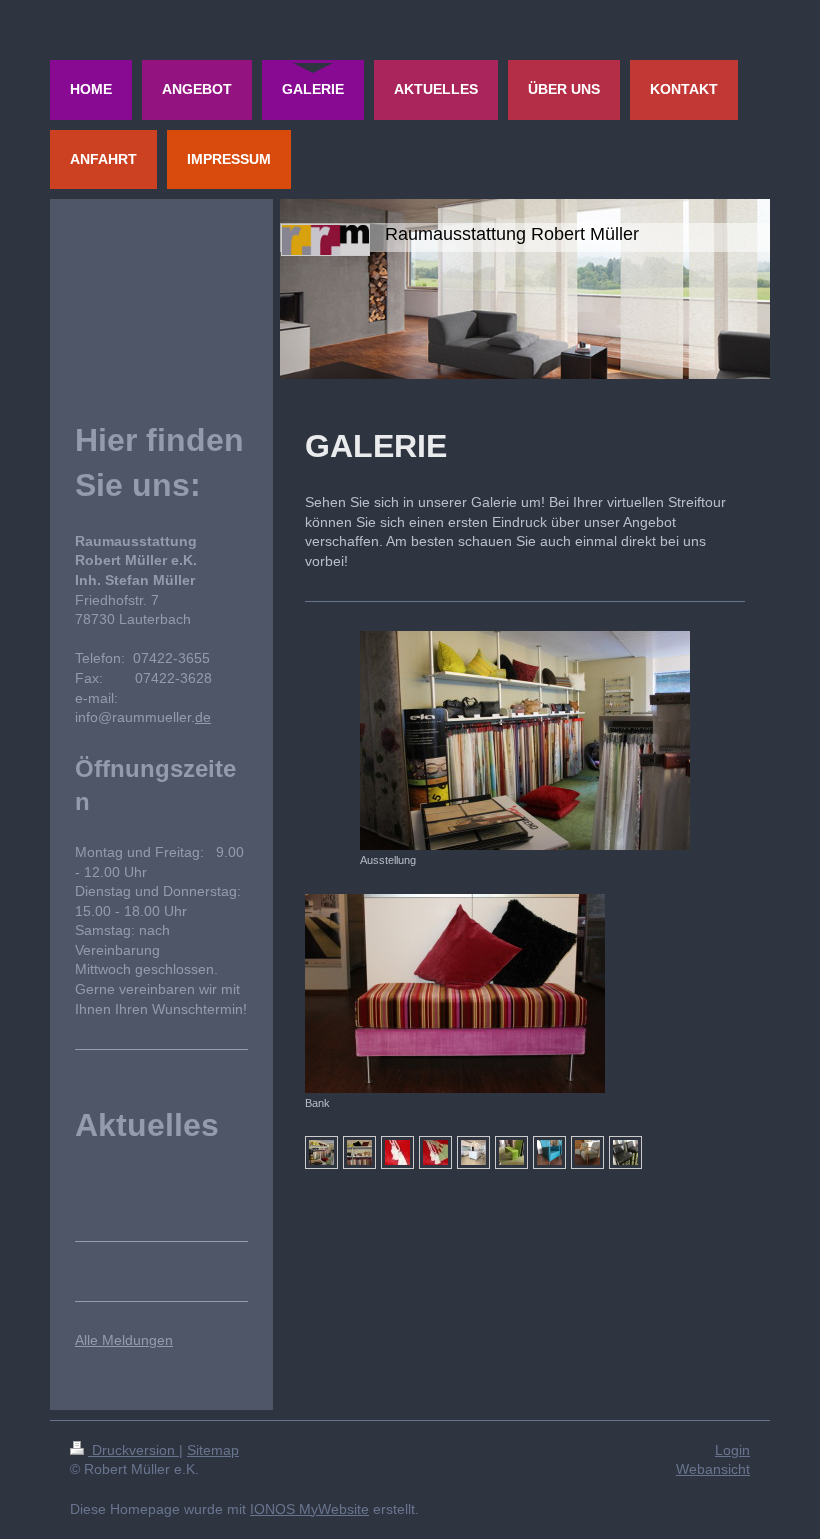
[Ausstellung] (525, 740)
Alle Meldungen (124, 1340)
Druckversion (133, 1450)
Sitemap (213, 1450)
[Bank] (455, 993)
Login (732, 1450)
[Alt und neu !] (625, 1152)
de (203, 717)
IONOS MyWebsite (309, 1509)
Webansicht (713, 1469)
